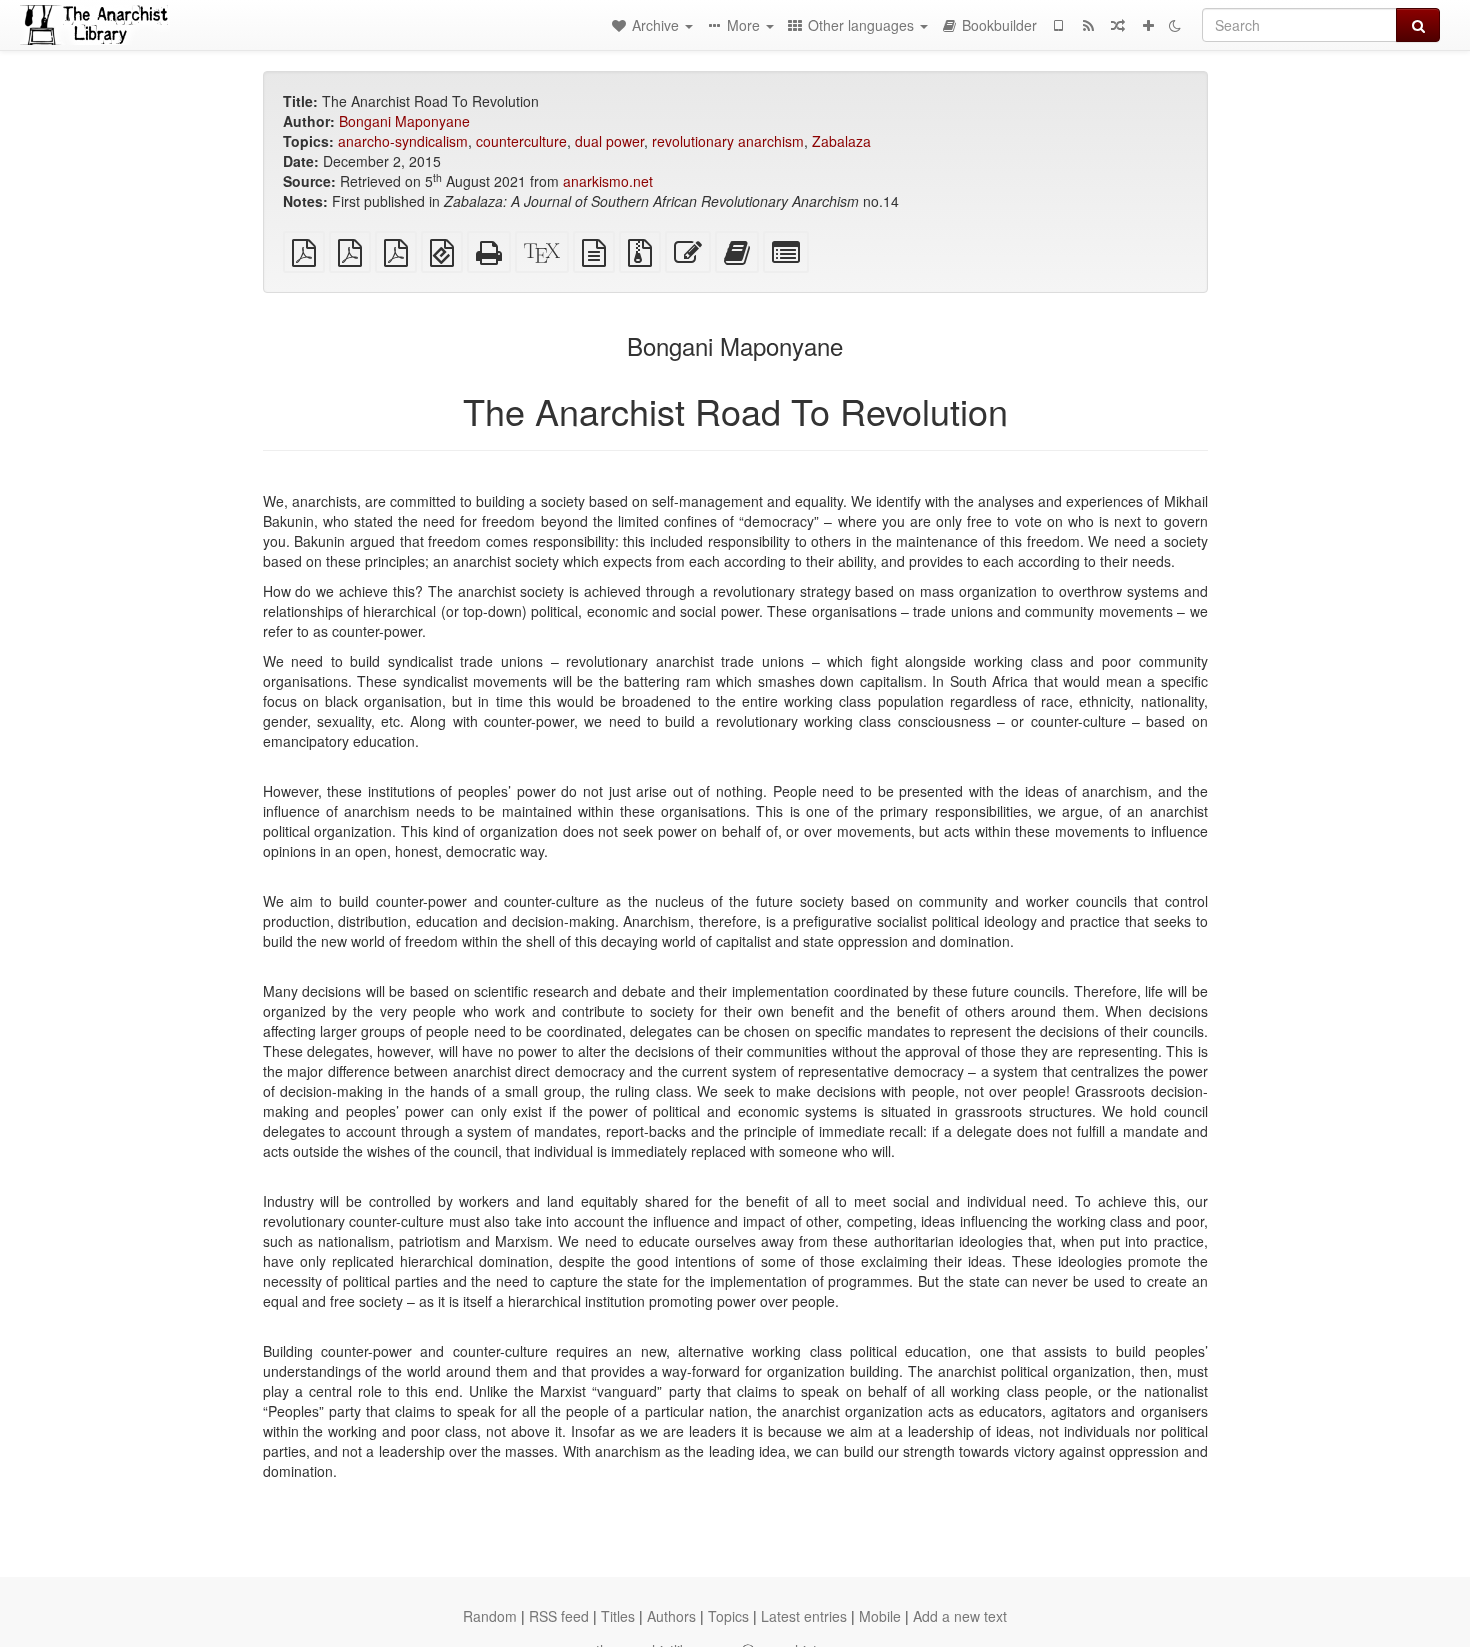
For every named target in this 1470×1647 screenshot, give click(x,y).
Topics (728, 1616)
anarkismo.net (608, 181)
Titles (618, 1616)
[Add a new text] (1148, 25)
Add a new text (960, 1616)
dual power (609, 141)
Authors (671, 1616)
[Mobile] (1058, 25)
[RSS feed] (1088, 25)
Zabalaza (841, 141)
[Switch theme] (1175, 25)
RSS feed (559, 1616)
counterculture (521, 141)
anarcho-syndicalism (403, 141)
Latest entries (804, 1616)
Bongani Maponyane (404, 121)
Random (490, 1616)
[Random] (1118, 25)
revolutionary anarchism (728, 141)
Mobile (880, 1616)
